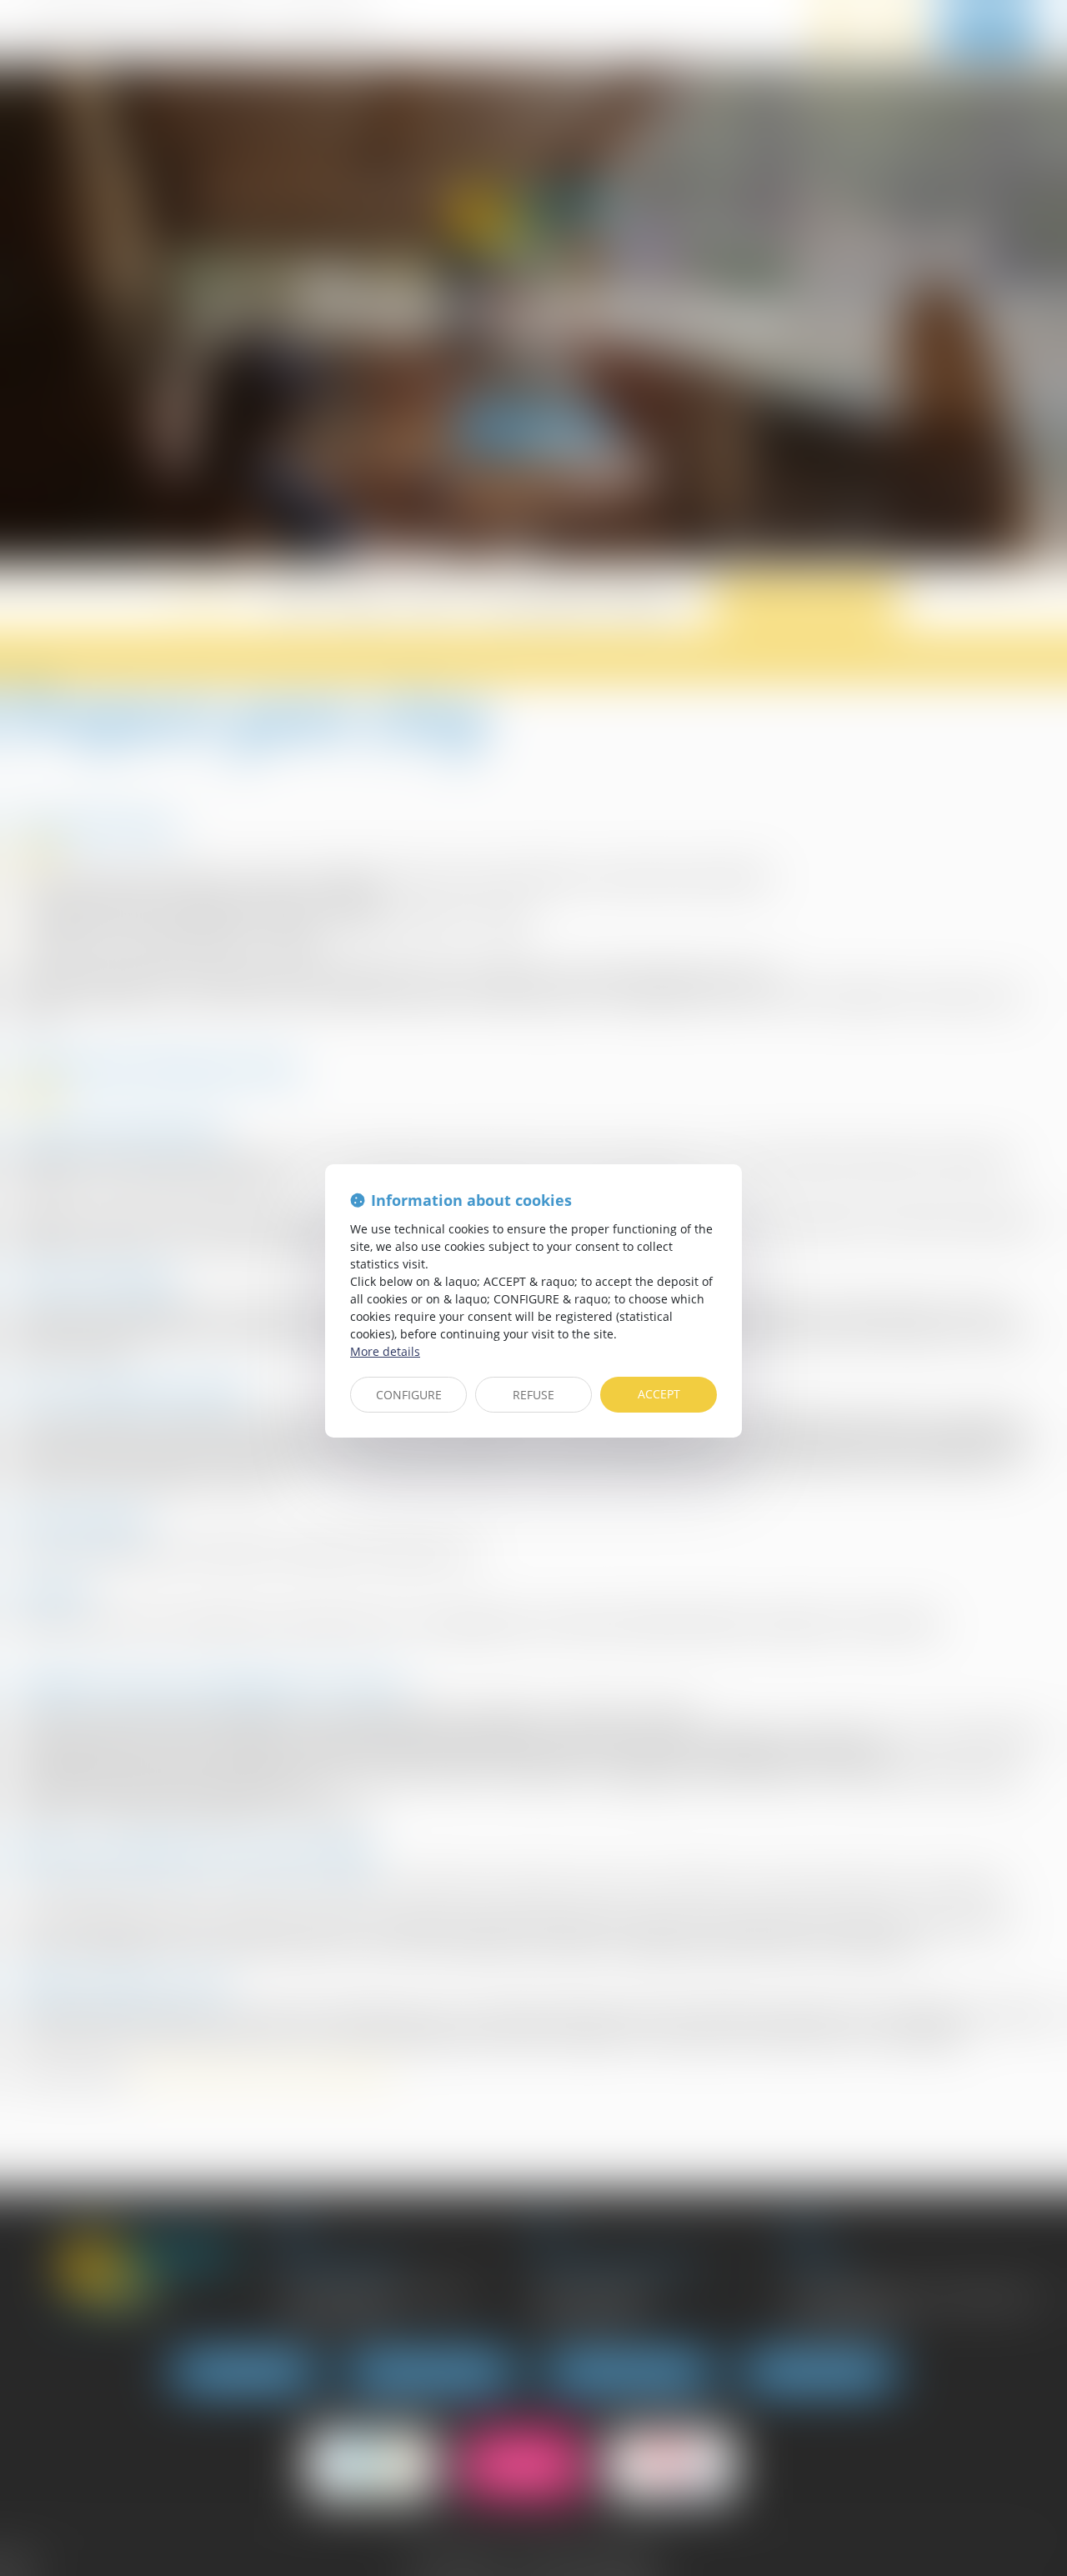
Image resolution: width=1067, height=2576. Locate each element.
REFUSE (533, 1395)
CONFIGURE (409, 1395)
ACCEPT (659, 1394)
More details (385, 1351)
